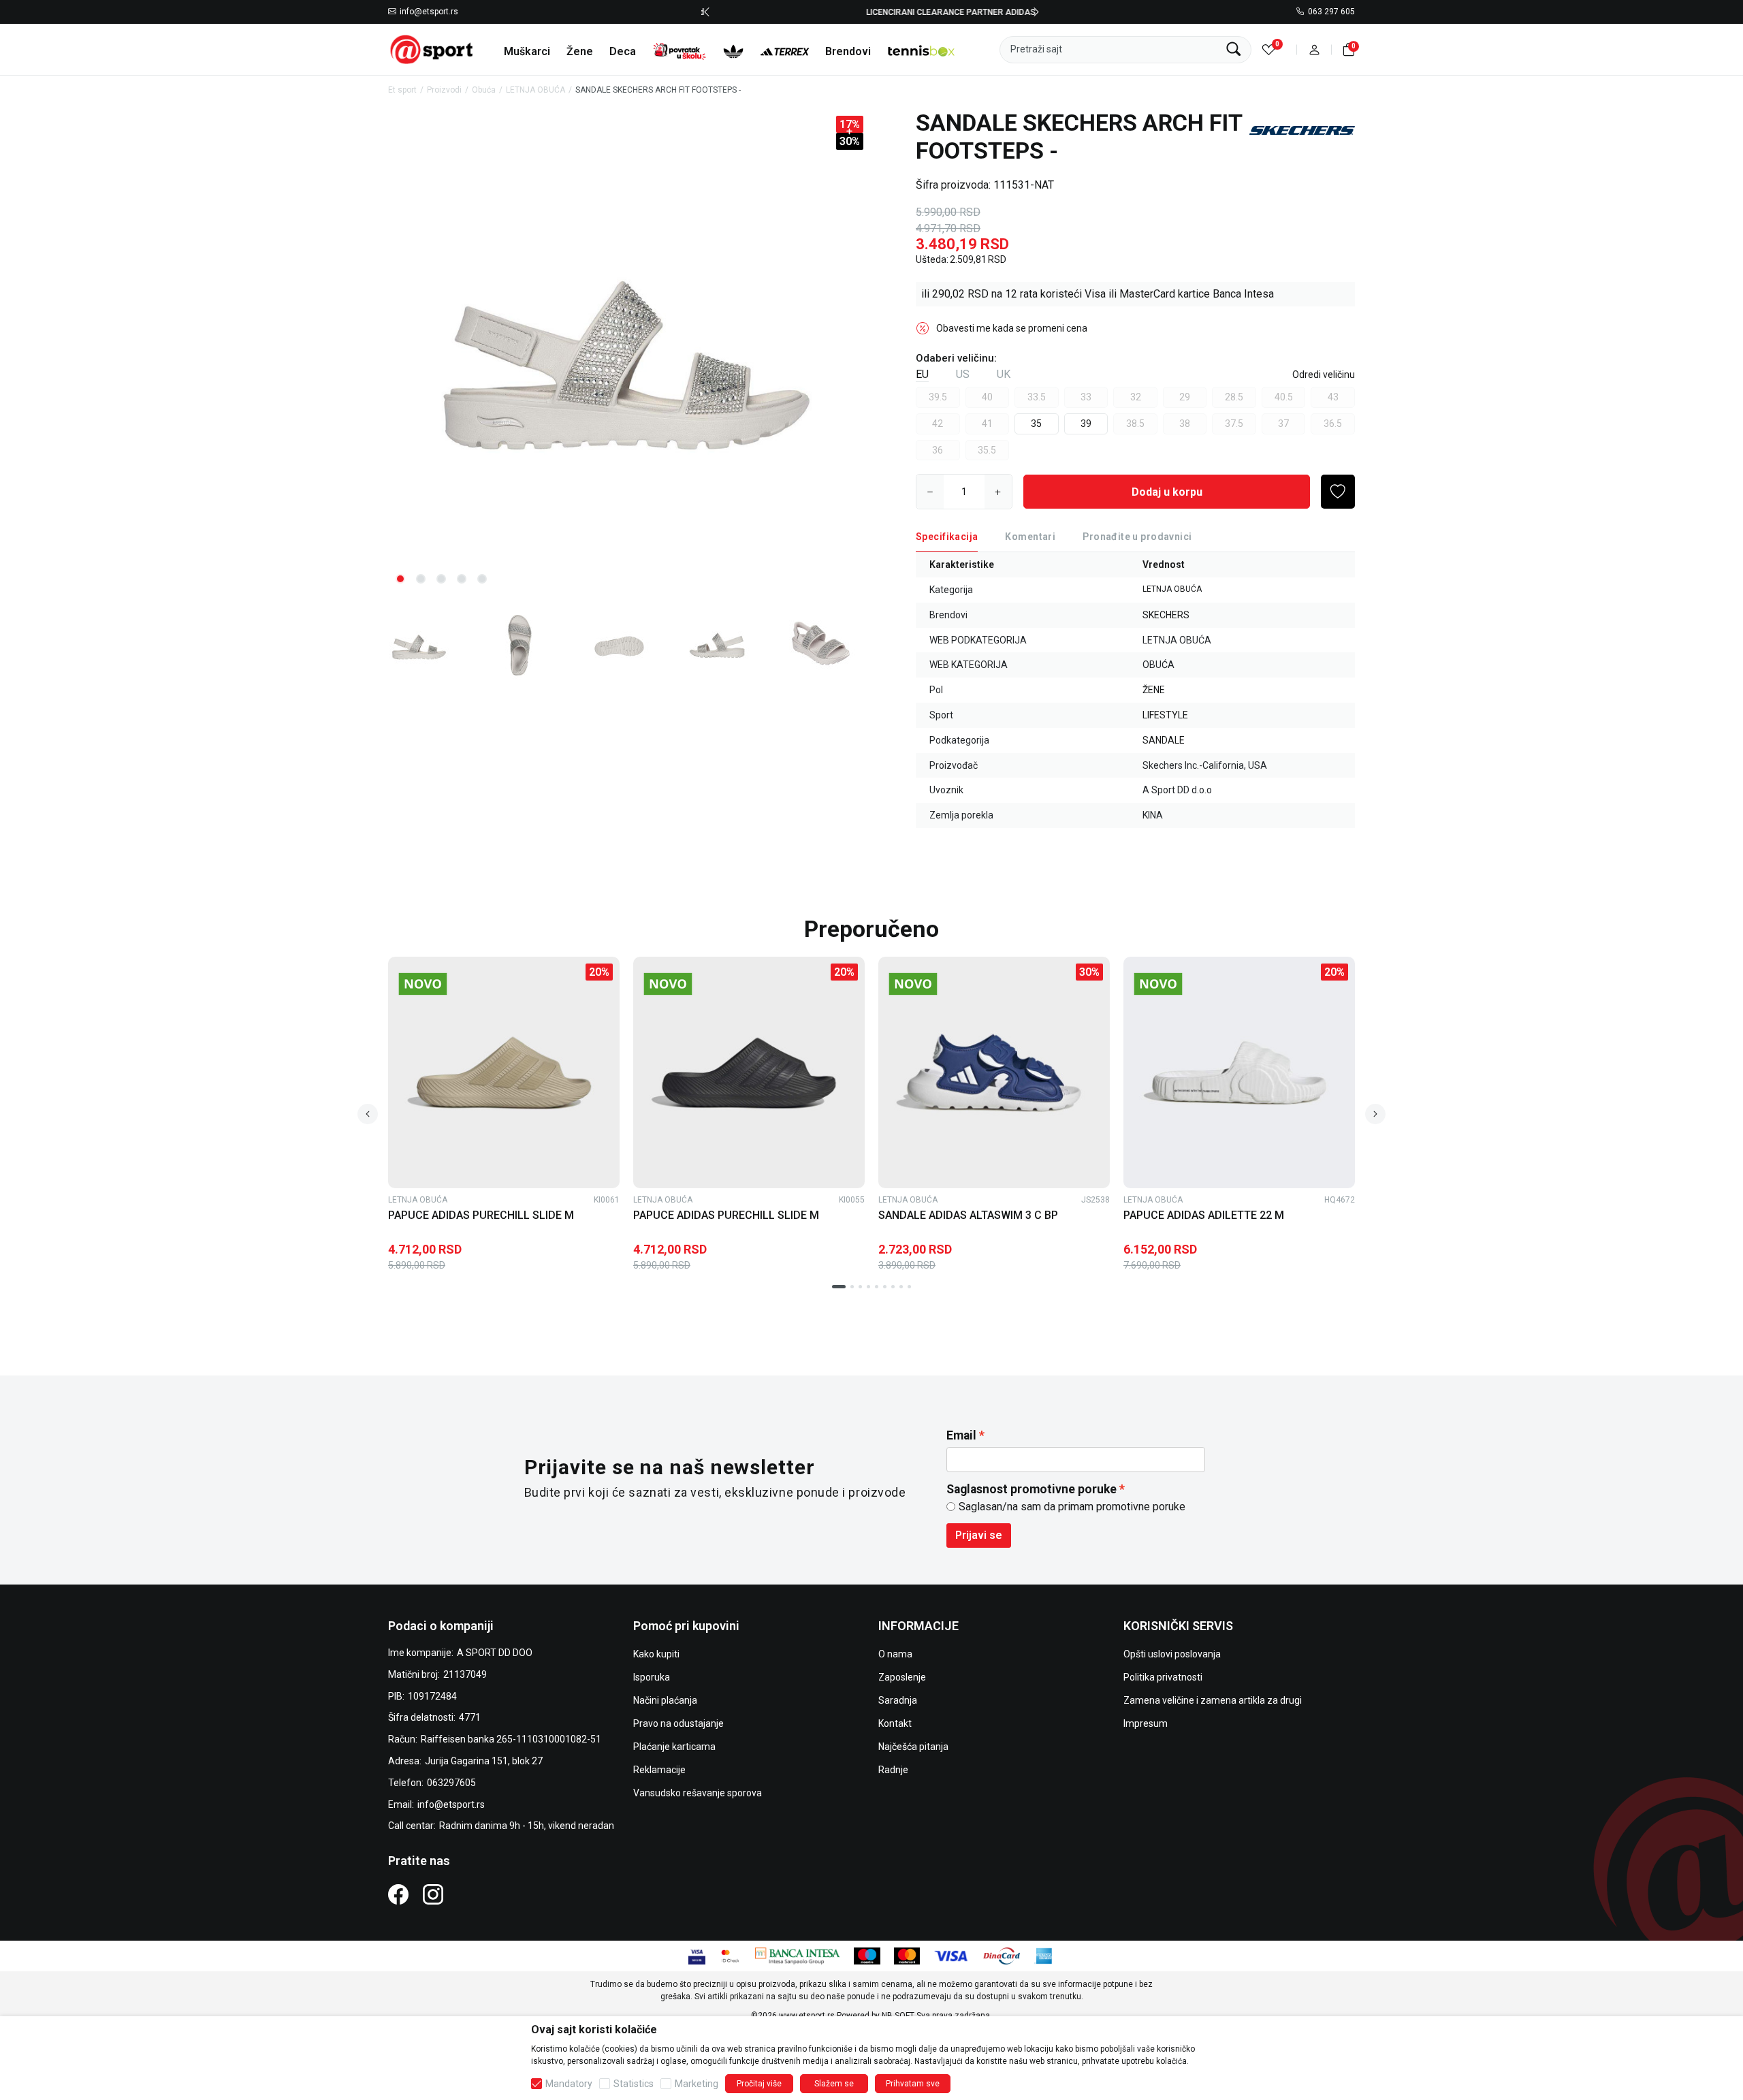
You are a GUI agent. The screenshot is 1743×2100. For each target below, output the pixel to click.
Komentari (1030, 537)
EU (922, 374)
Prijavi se (979, 1535)
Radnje (893, 1770)
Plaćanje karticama (674, 1747)
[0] (1269, 49)
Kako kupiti (656, 1654)
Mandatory (569, 2084)
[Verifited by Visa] (697, 1955)
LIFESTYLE (1165, 715)
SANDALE (1164, 740)
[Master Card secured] (730, 1955)
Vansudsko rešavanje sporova (698, 1793)
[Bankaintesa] (798, 1955)
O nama (895, 1654)
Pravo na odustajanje (678, 1723)
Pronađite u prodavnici (1137, 537)
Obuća (484, 90)
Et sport (402, 90)
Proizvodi (444, 90)
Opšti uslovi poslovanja (1172, 1654)
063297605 (451, 1783)
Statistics (634, 2084)
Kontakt (895, 1723)
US (963, 374)
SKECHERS (1166, 615)
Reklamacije (659, 1770)
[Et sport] (432, 49)
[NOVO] (446, 984)
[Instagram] (433, 1894)
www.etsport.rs (807, 2016)
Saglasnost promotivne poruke (1032, 1489)
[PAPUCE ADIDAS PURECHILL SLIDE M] (504, 1072)
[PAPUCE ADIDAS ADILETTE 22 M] (1239, 1072)
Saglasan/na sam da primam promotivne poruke (1072, 1507)
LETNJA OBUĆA (535, 90)
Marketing (697, 2084)
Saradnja (898, 1700)
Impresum (1146, 1723)
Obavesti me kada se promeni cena (1012, 328)
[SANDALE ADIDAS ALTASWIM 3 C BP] (994, 1072)
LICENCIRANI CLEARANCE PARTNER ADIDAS (872, 12)
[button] (1314, 49)
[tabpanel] (627, 352)
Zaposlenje (902, 1677)
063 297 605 (1331, 12)
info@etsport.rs (429, 12)
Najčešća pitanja (913, 1747)
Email (961, 1435)
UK (1004, 374)
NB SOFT (898, 2016)
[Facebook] (398, 1894)
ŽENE (1154, 690)
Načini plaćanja (665, 1700)
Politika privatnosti (1163, 1677)
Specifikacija (947, 537)
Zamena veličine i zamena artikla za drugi (1213, 1700)
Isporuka (652, 1677)
